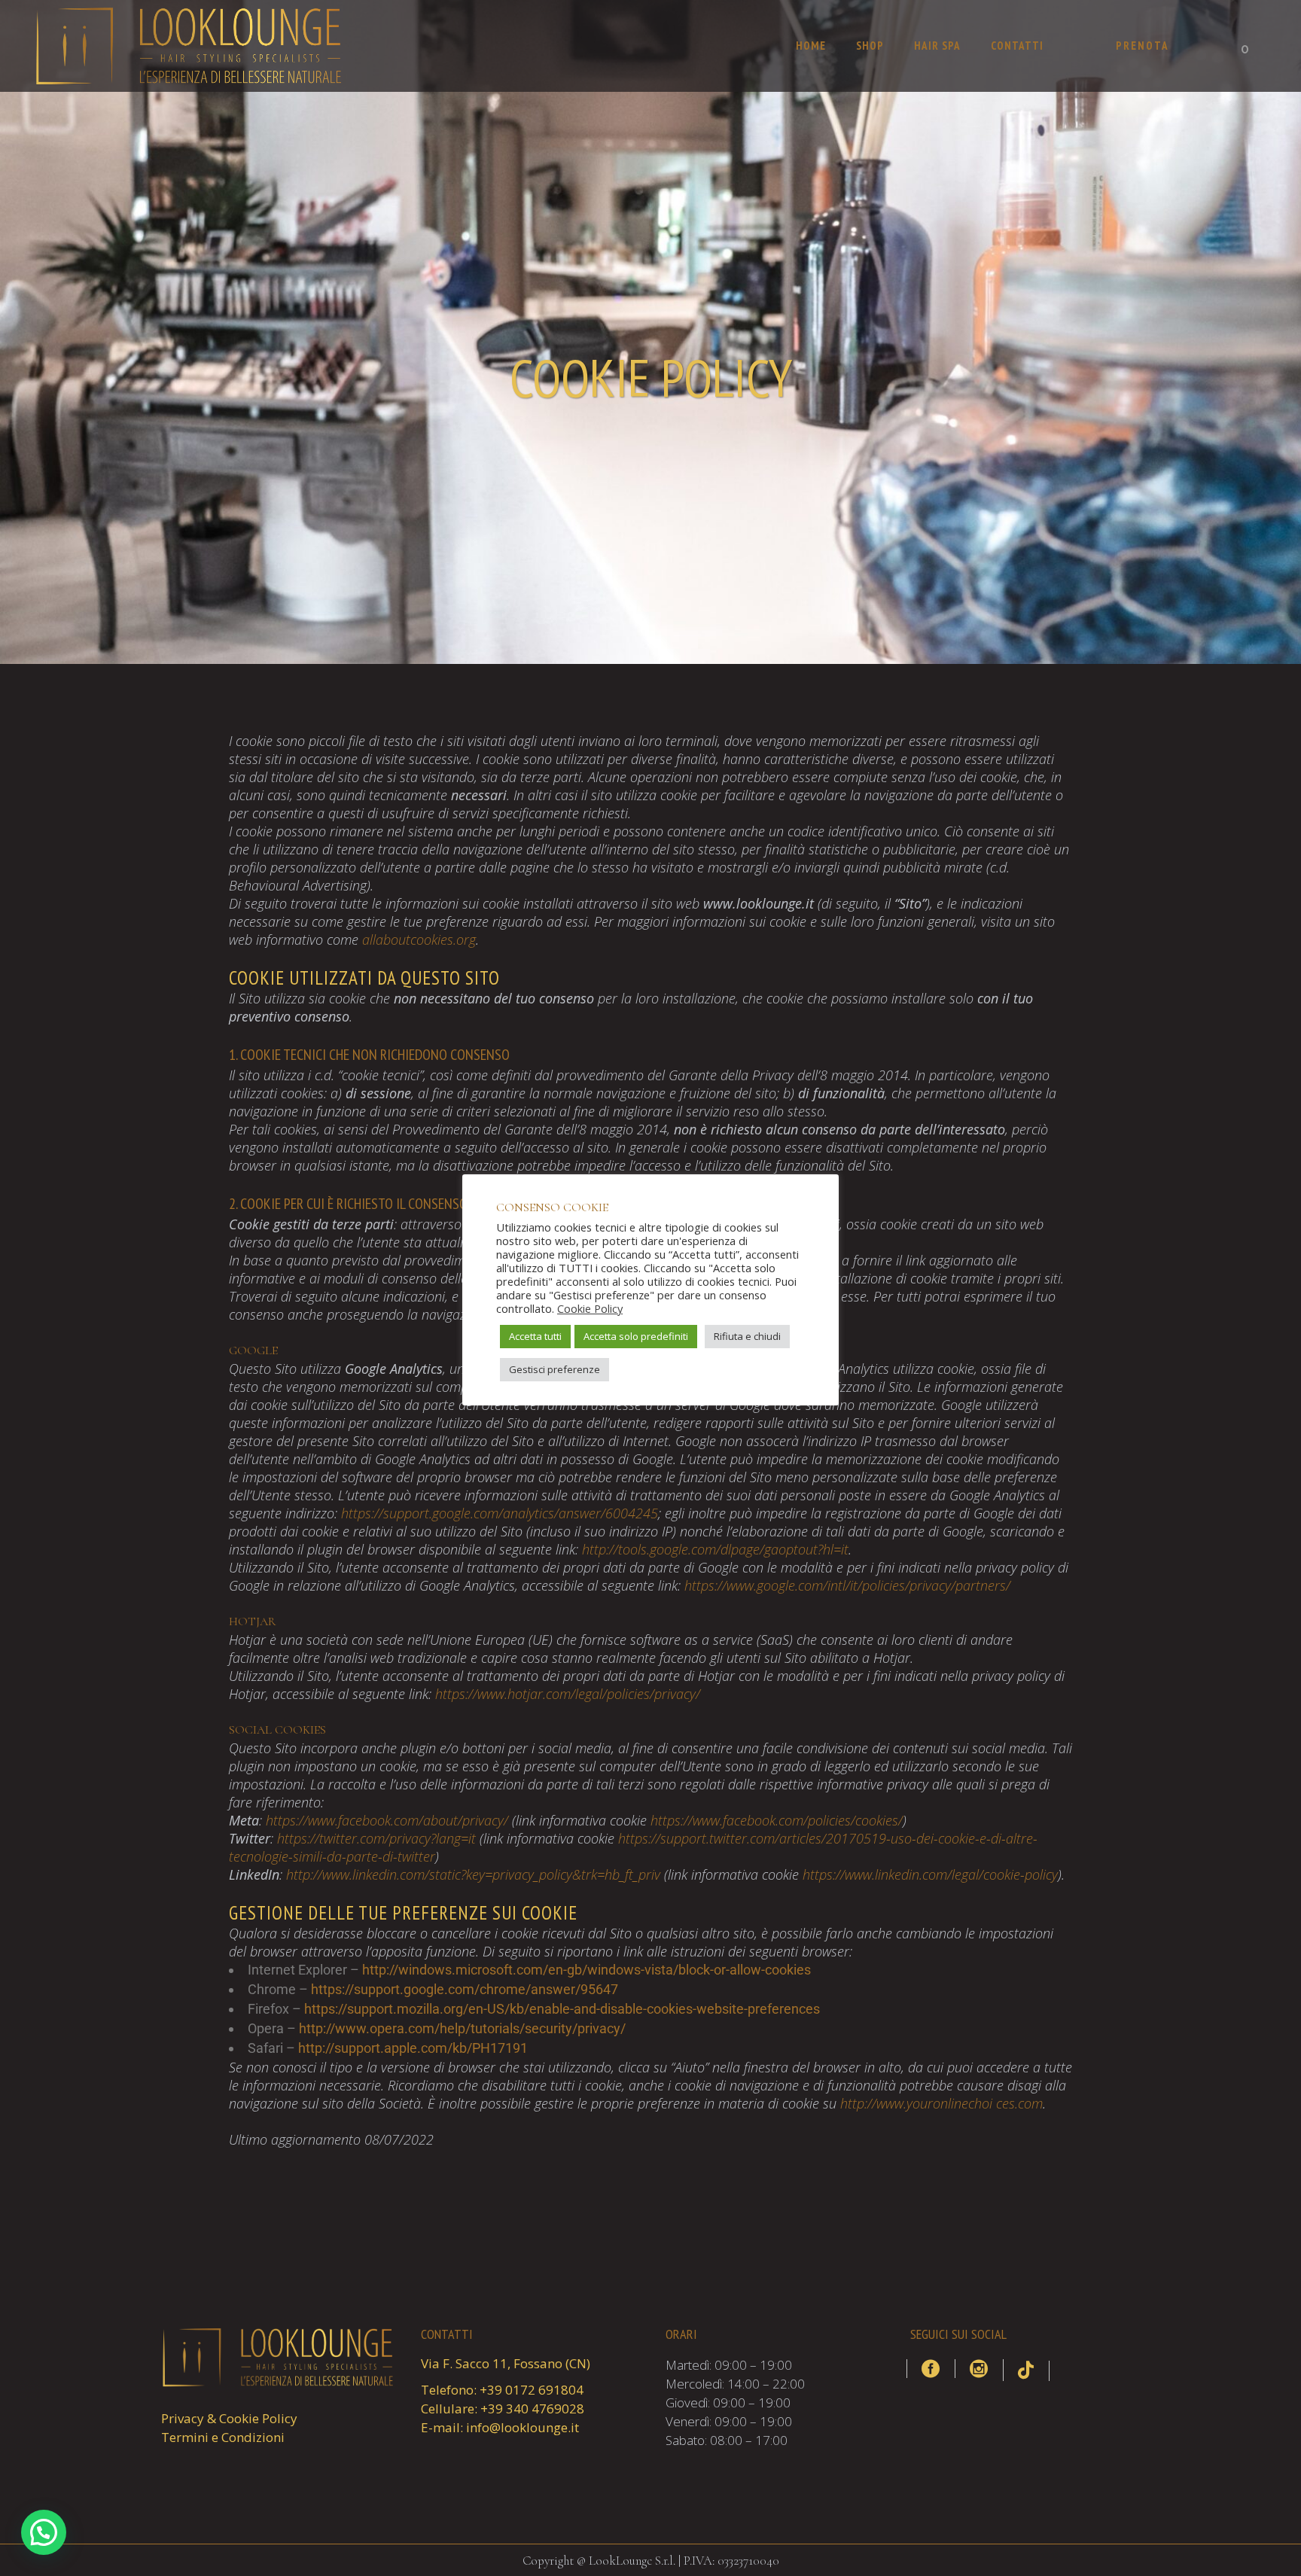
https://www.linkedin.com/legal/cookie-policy (930, 1874)
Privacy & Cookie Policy (229, 2418)
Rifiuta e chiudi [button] (747, 1336)
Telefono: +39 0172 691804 (502, 2390)
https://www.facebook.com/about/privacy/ (387, 1820)
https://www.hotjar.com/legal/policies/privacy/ (568, 1694)
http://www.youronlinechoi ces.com (941, 2103)
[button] (44, 2532)
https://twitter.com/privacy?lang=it (376, 1838)
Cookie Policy (590, 1308)
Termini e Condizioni (223, 2437)
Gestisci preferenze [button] (555, 1369)
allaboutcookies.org (419, 939)
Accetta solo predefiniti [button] (636, 1336)
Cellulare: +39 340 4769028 (503, 2409)
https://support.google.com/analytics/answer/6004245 (500, 1513)
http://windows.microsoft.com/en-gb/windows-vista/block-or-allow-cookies (587, 1970)
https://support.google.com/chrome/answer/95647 (465, 1989)
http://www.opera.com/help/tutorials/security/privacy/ (462, 2028)
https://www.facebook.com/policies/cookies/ (777, 1820)
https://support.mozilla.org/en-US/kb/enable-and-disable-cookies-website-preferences (562, 2009)
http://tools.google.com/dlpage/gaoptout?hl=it (715, 1549)
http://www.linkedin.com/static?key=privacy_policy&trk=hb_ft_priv (473, 1874)
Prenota (1143, 46)
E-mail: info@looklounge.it (500, 2427)
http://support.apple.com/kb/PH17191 (413, 2048)
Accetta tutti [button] (535, 1336)
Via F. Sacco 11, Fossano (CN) (506, 2363)
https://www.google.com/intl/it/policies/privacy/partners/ (847, 1585)
